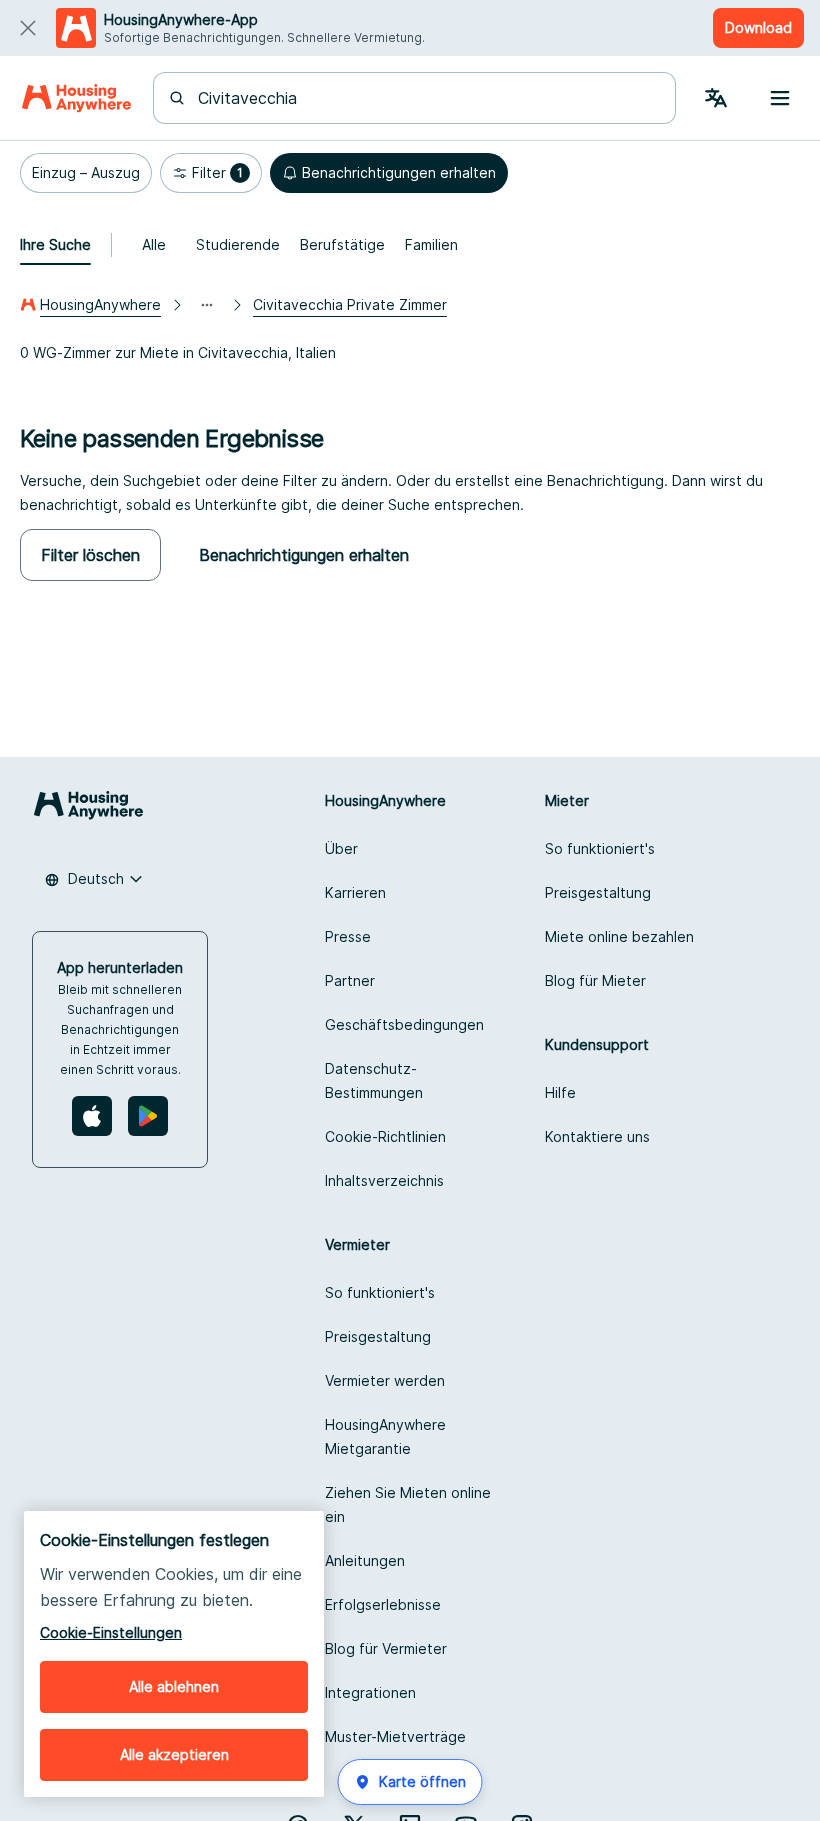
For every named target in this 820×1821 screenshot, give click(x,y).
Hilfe (560, 1092)
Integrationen (370, 1692)
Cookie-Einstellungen (111, 1632)
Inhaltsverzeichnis (384, 1180)
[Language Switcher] (716, 98)
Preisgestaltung (598, 892)
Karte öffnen (422, 1781)
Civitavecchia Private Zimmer (350, 304)
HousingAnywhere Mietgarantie (385, 1436)
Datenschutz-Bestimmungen (374, 1080)
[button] (86, 173)
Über (341, 848)
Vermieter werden (385, 1380)
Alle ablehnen (174, 1686)
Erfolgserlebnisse (383, 1604)
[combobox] (426, 98)
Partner (350, 980)
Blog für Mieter (595, 980)
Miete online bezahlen (619, 936)
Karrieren (355, 892)
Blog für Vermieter (386, 1648)
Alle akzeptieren (174, 1754)
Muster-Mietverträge (395, 1736)
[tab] (55, 245)
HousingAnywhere (100, 304)
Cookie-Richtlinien (385, 1136)
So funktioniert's (600, 848)
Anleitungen (365, 1560)
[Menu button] (780, 98)
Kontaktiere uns (597, 1136)
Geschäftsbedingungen (404, 1024)
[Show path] (207, 305)
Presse (348, 936)
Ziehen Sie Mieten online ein (408, 1504)
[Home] (76, 98)
